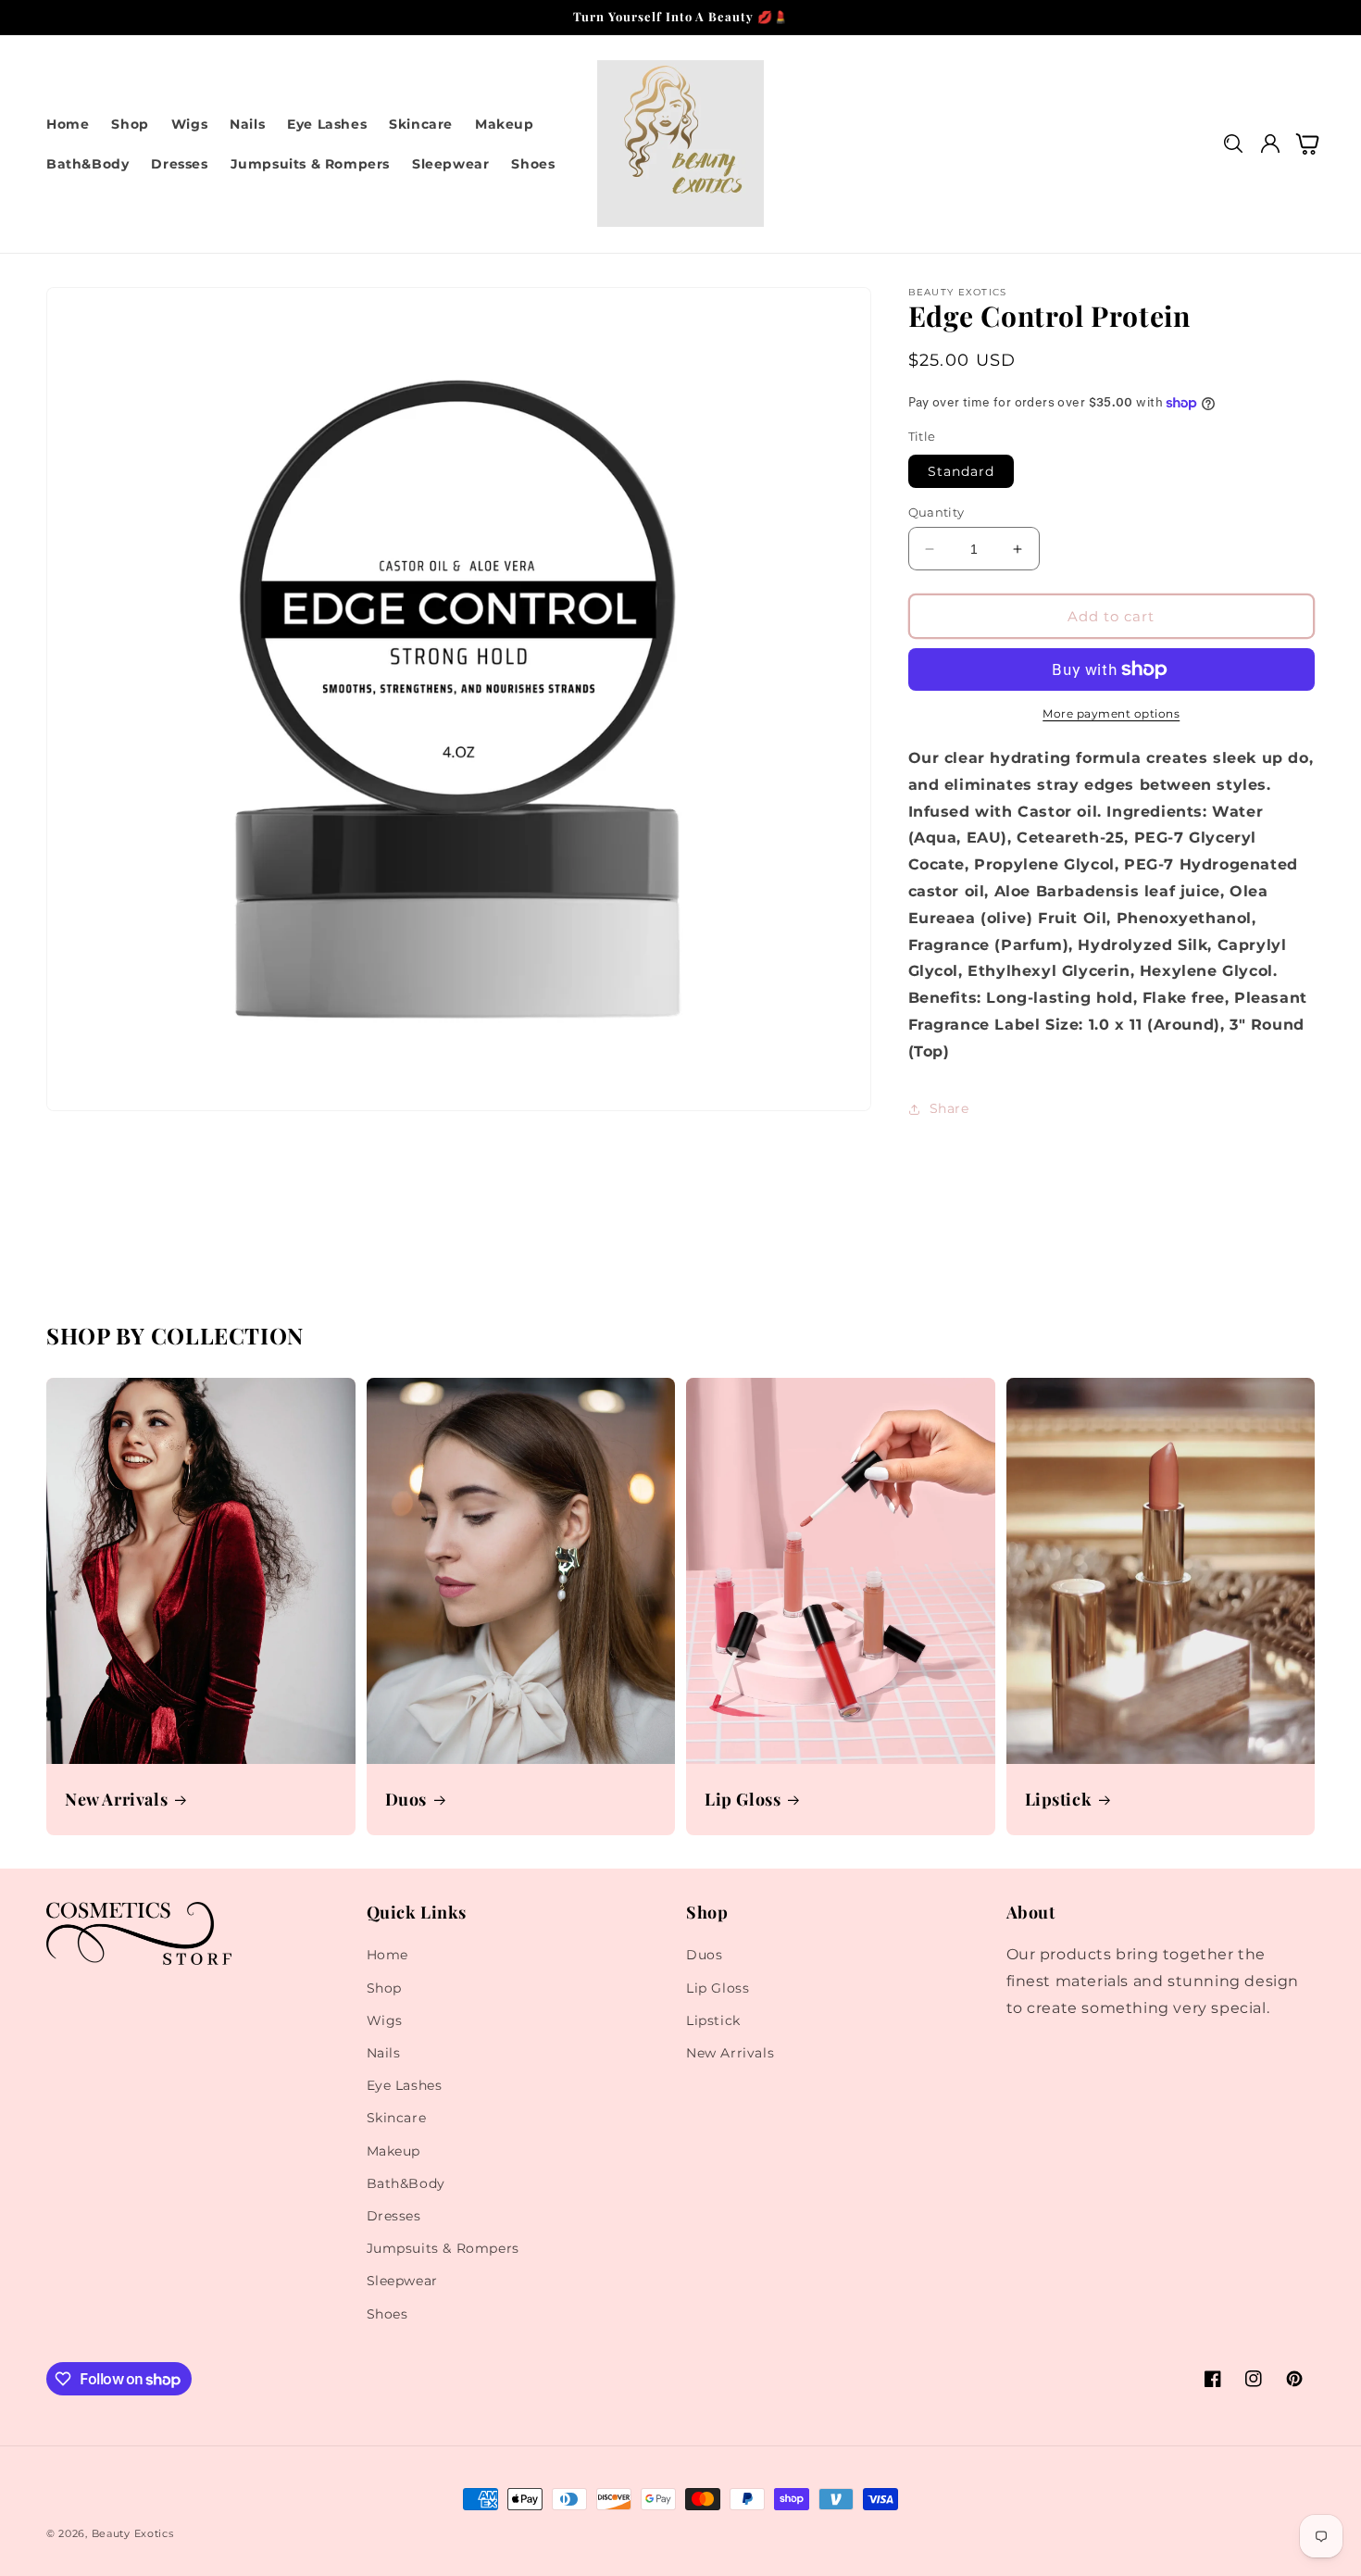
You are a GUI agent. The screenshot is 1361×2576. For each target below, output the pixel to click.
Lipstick (1059, 1800)
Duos (406, 1800)
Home (387, 1955)
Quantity (936, 512)
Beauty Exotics (133, 2533)
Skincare (397, 2118)
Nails (384, 2053)
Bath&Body (406, 2183)
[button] (1233, 144)
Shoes (387, 2314)
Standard (961, 471)
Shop (384, 1988)
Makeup (394, 2151)
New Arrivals (116, 1800)
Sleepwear (402, 2281)
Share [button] (949, 1108)
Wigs (385, 2020)
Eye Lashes (405, 2085)
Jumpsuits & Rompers (443, 2248)
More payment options (1111, 713)
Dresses (394, 2216)
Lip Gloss (743, 1800)
